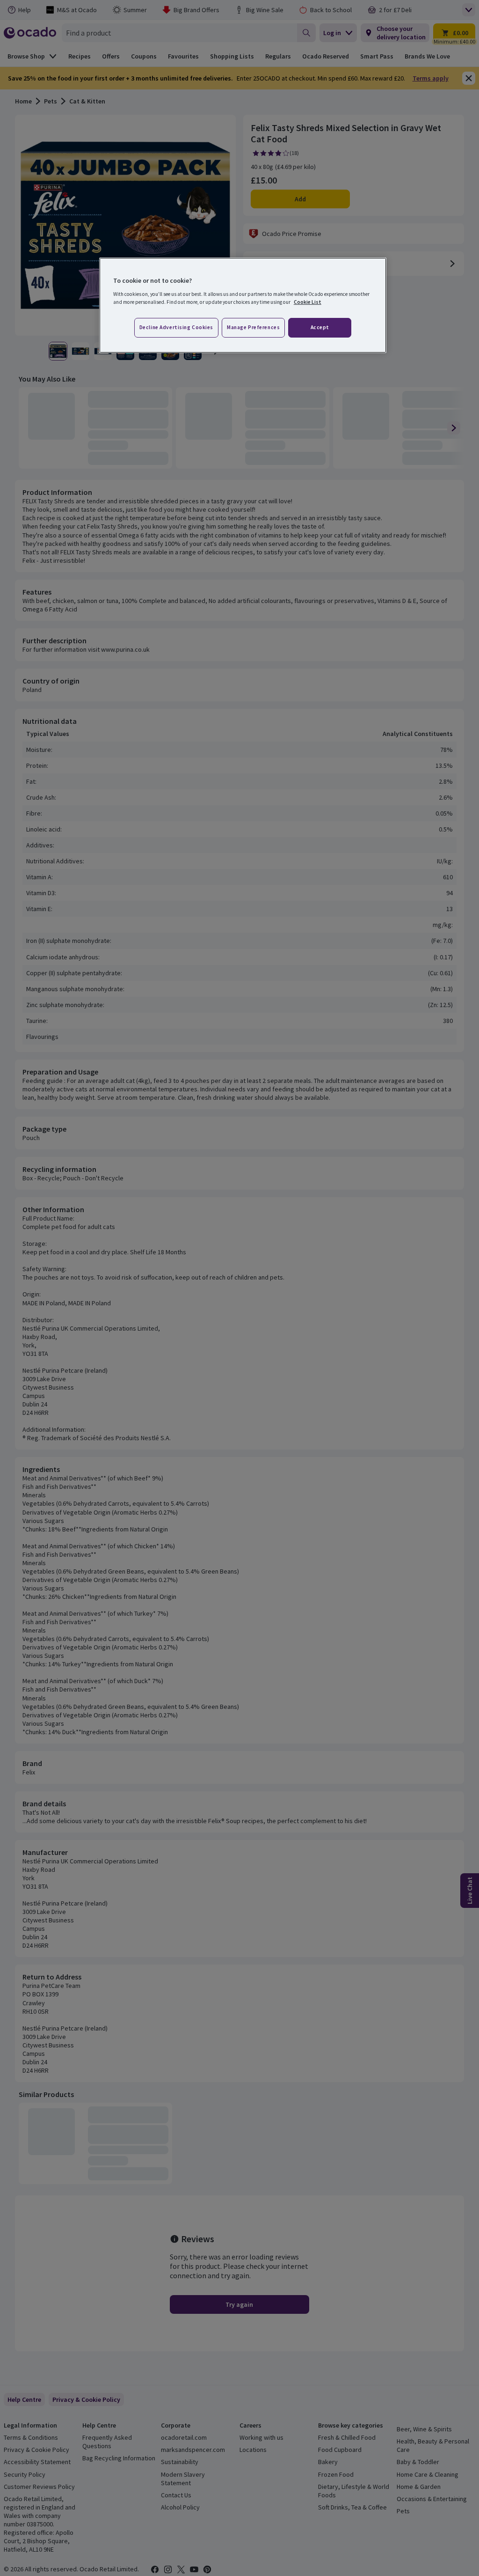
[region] (243, 305)
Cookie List (308, 302)
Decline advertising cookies (176, 327)
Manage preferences (253, 327)
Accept (320, 327)
